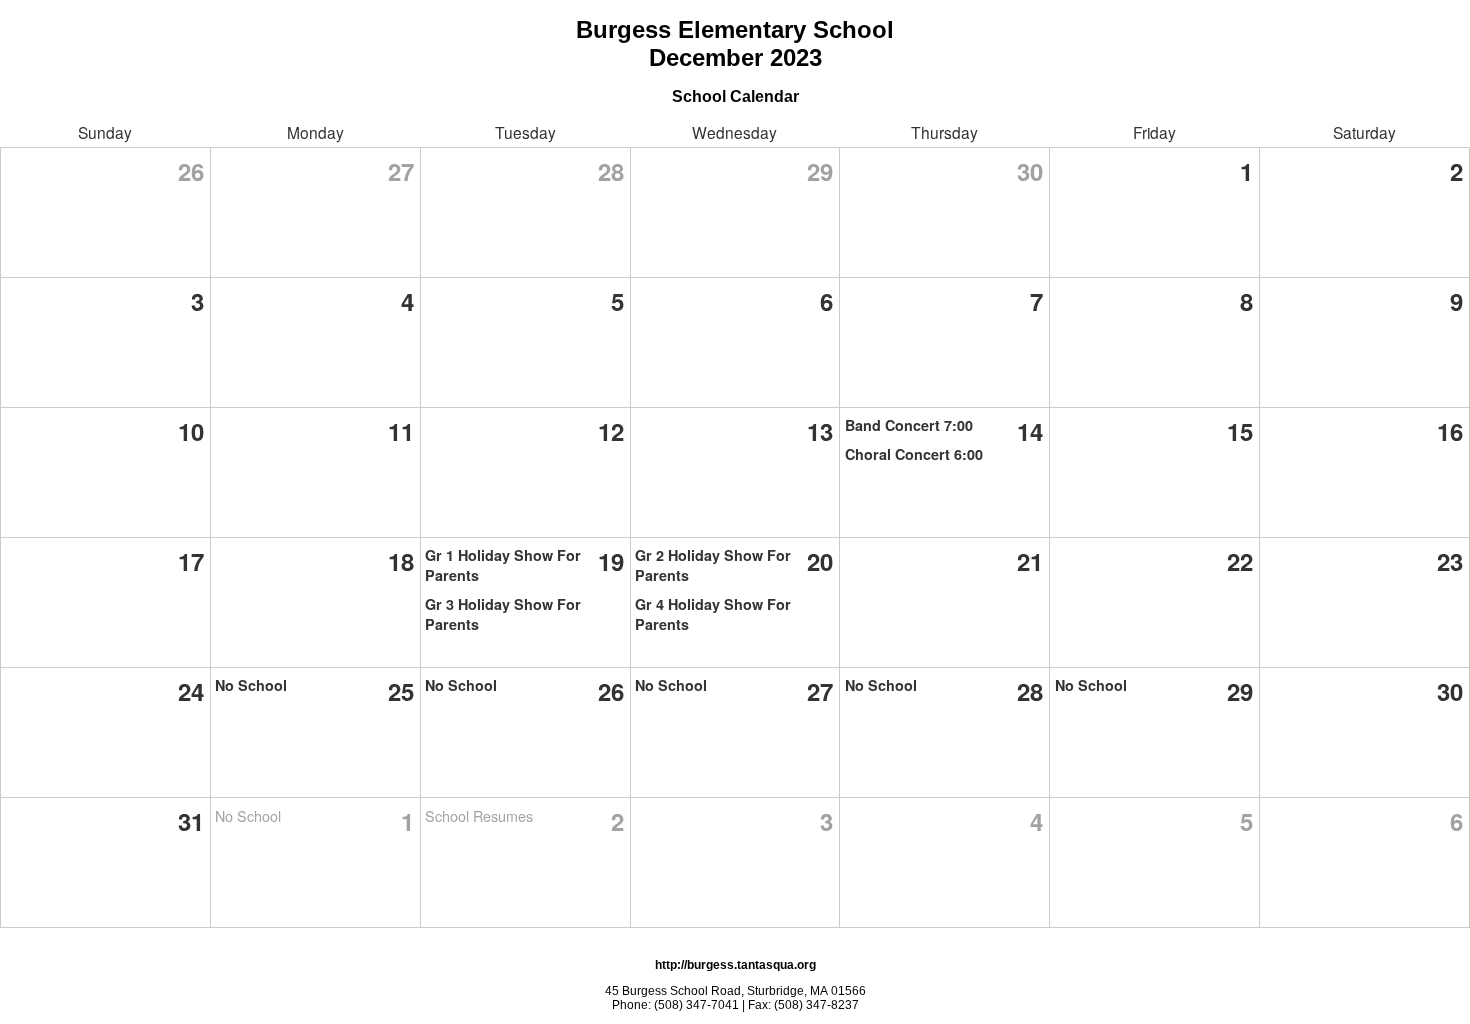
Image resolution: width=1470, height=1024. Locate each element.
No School (251, 685)
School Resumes (479, 815)
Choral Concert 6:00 (914, 454)
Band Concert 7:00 (909, 425)
